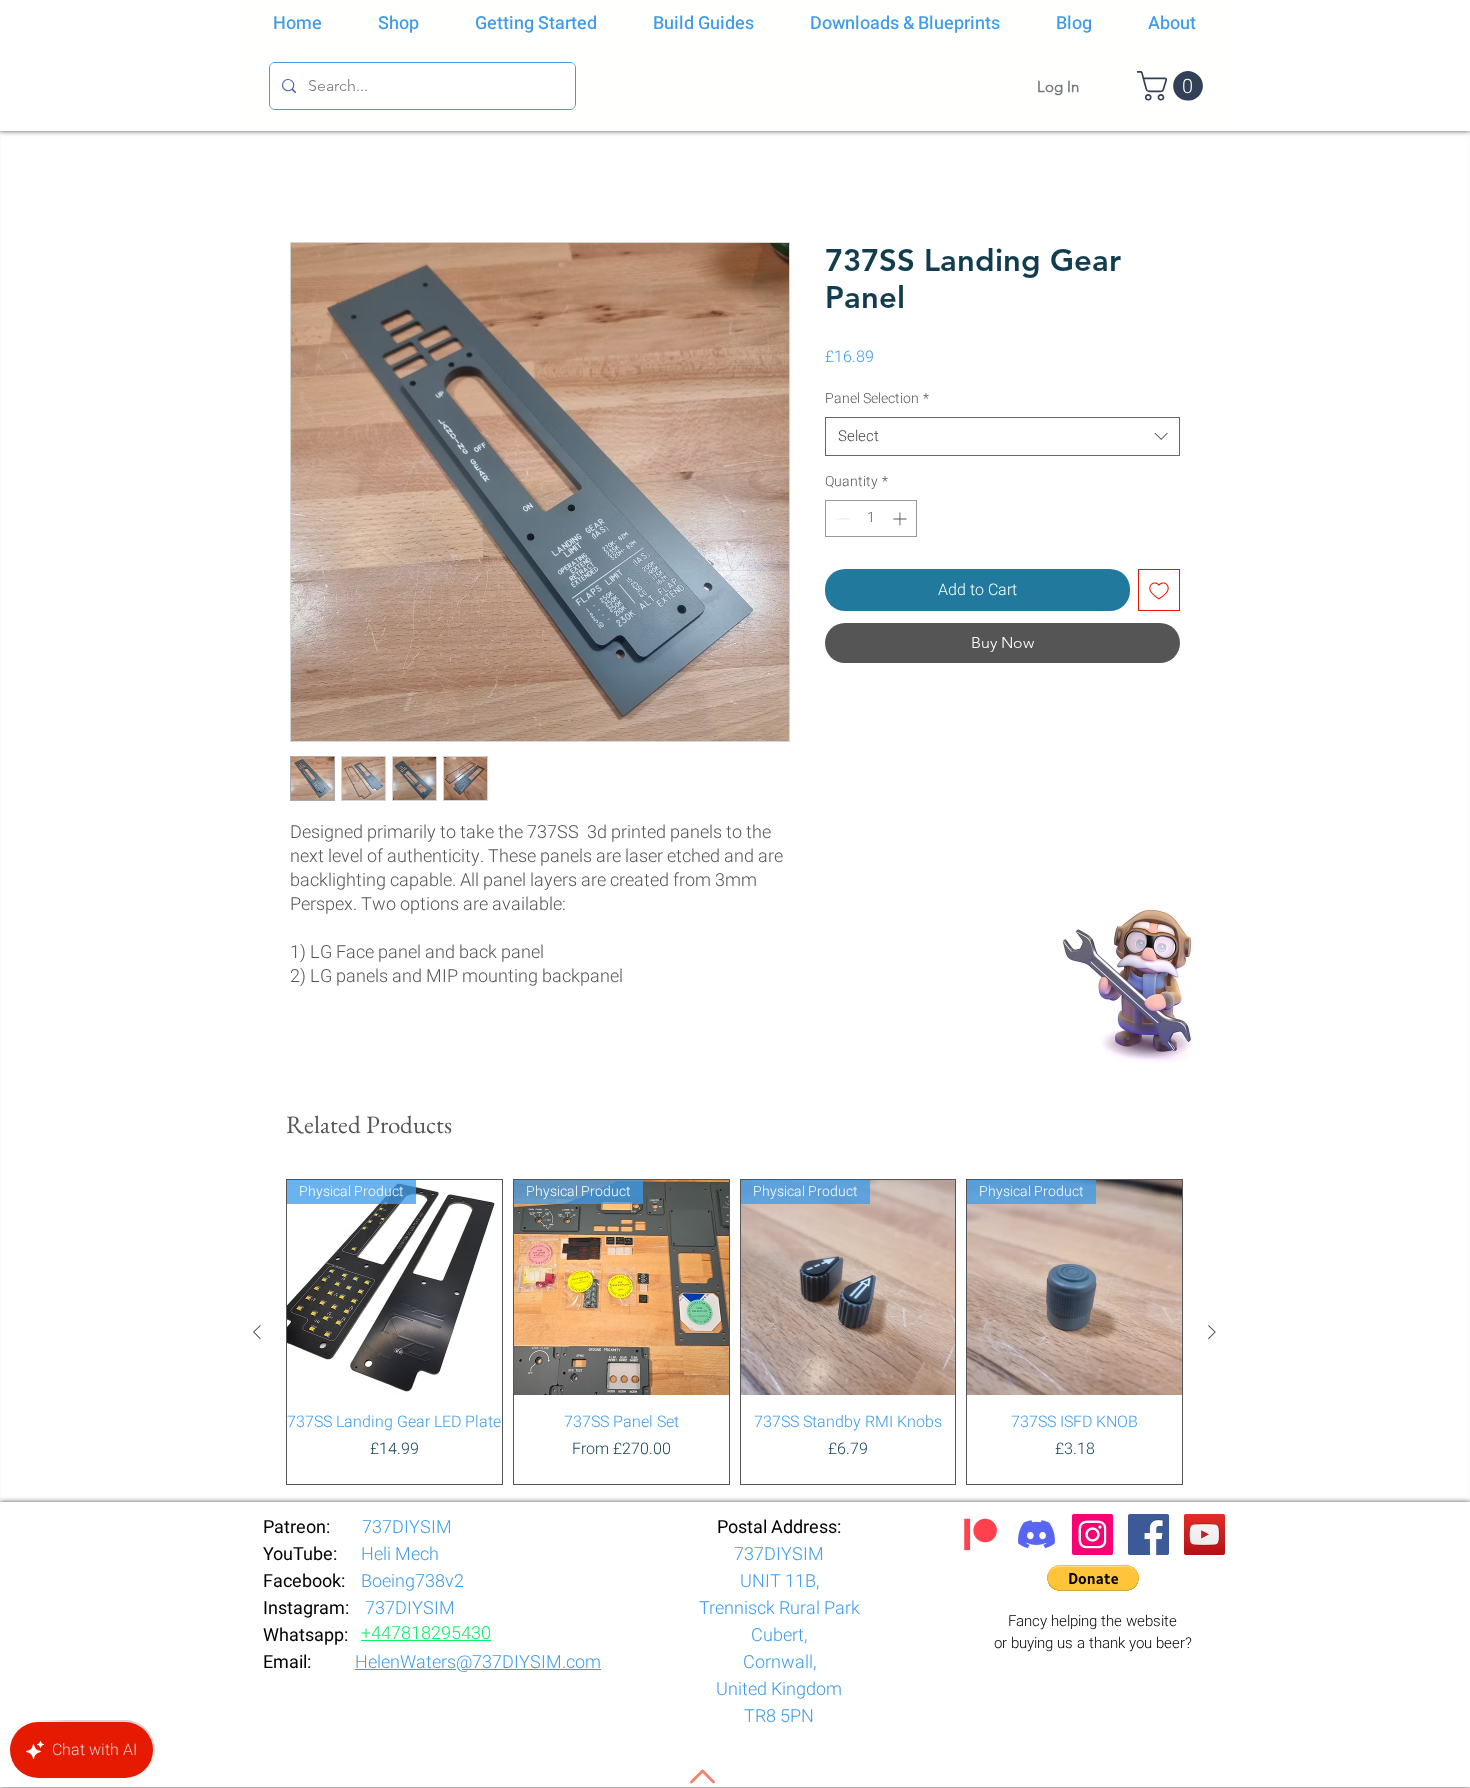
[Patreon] (980, 1534)
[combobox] (1002, 436)
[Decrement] (840, 518)
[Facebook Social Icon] (1148, 1534)
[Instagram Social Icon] (1092, 1534)
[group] (734, 1332)
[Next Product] (1212, 1332)
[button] (1173, 86)
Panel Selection (877, 399)
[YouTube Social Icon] (1204, 1534)
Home (311, 170)
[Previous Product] (257, 1332)
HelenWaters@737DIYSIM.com (478, 1662)
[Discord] (1036, 1534)
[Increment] (901, 518)
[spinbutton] (871, 518)
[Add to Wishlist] (1159, 590)
